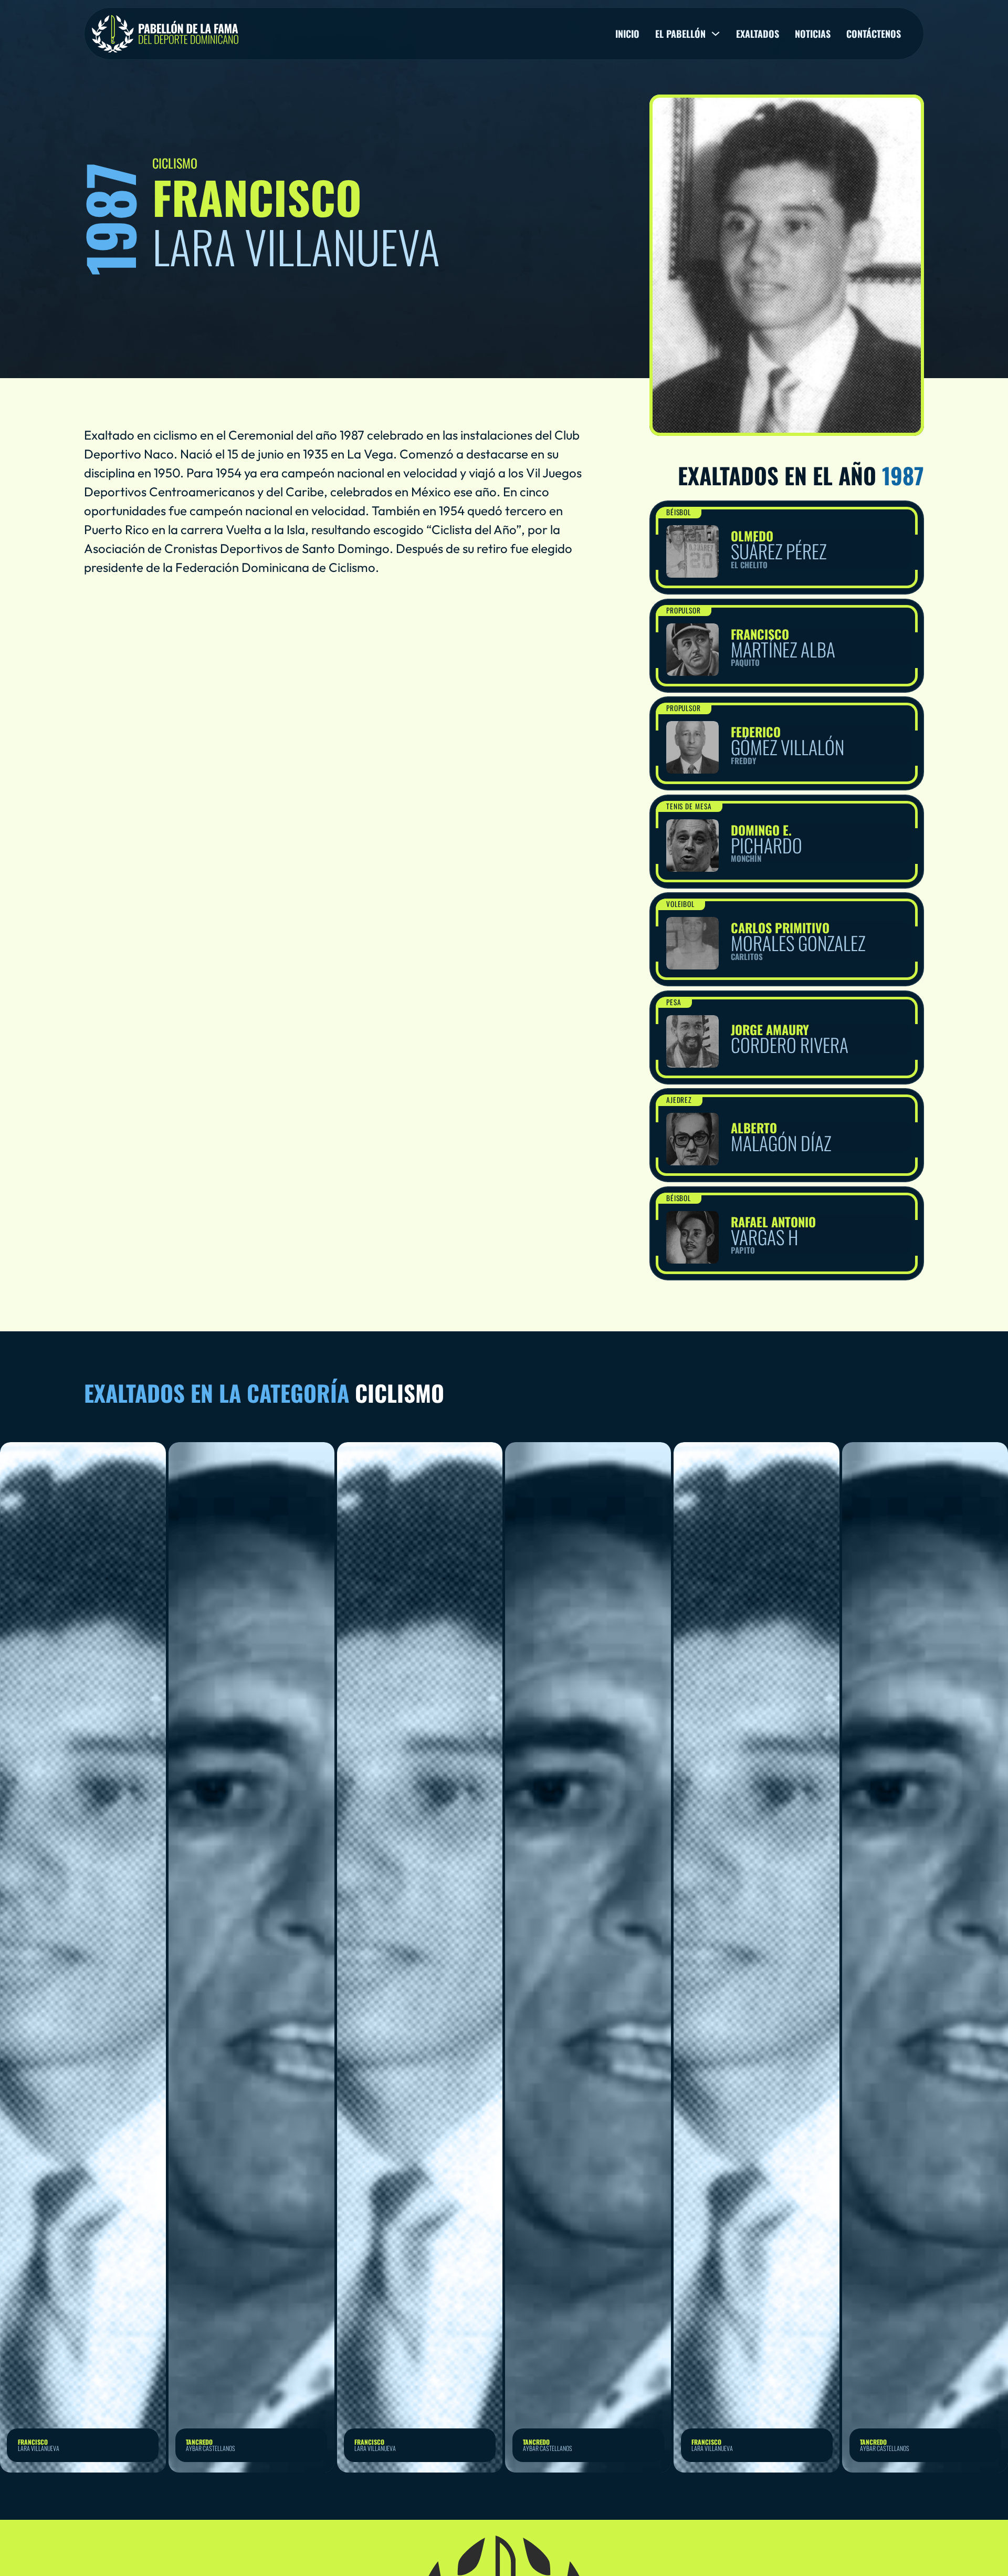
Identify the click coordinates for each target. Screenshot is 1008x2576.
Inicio (627, 34)
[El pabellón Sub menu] (716, 34)
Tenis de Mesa (689, 806)
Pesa (674, 1002)
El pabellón (680, 34)
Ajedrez (679, 1100)
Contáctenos (874, 34)
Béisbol (679, 512)
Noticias (813, 34)
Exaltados (758, 34)
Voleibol (681, 904)
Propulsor (684, 610)
